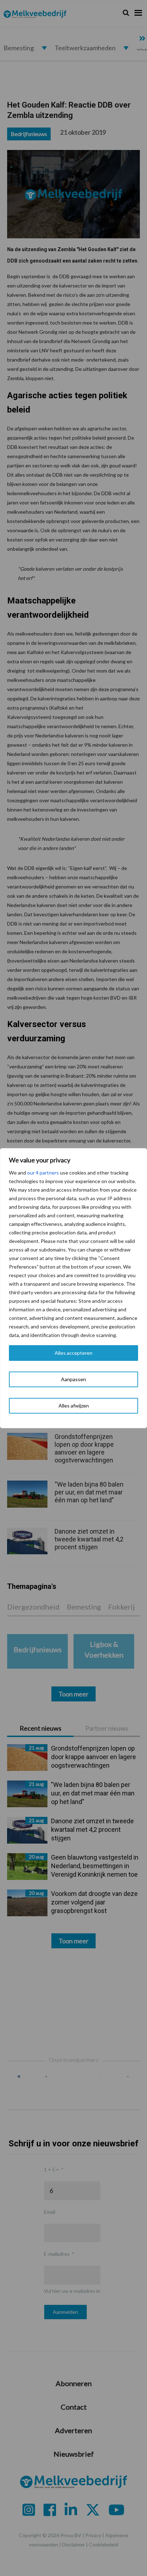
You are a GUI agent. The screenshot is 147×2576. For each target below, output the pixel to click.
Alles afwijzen (74, 1406)
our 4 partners (43, 1173)
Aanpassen (73, 1379)
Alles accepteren (73, 1353)
